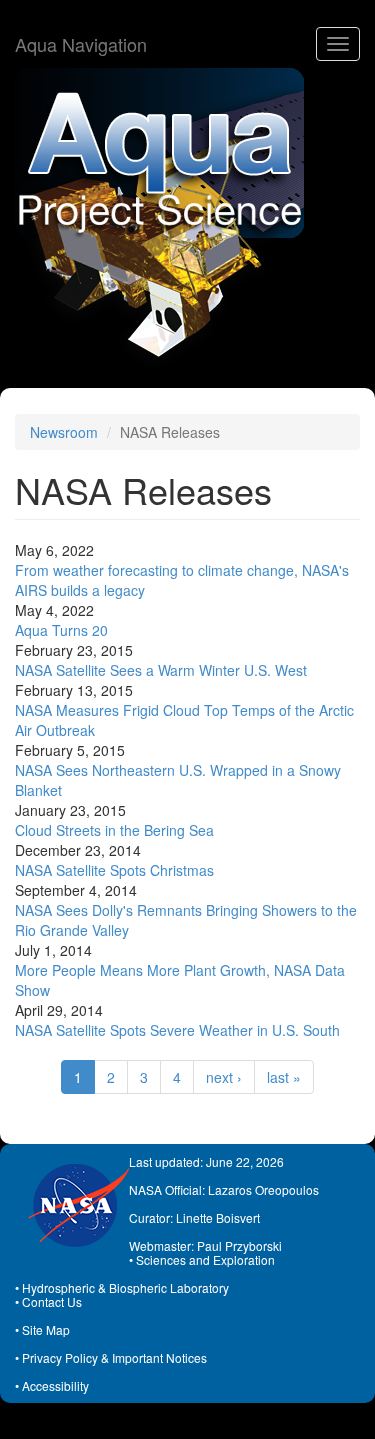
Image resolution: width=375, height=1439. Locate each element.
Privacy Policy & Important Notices (114, 1357)
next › (224, 1077)
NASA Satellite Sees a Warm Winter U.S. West (161, 670)
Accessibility (55, 1385)
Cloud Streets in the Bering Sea (114, 830)
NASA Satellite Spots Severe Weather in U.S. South (177, 1030)
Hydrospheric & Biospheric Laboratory (125, 1287)
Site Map (46, 1329)
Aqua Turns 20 (61, 630)
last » (284, 1077)
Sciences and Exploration (205, 1259)
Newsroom (64, 432)
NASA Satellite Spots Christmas (114, 870)
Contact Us (52, 1301)
